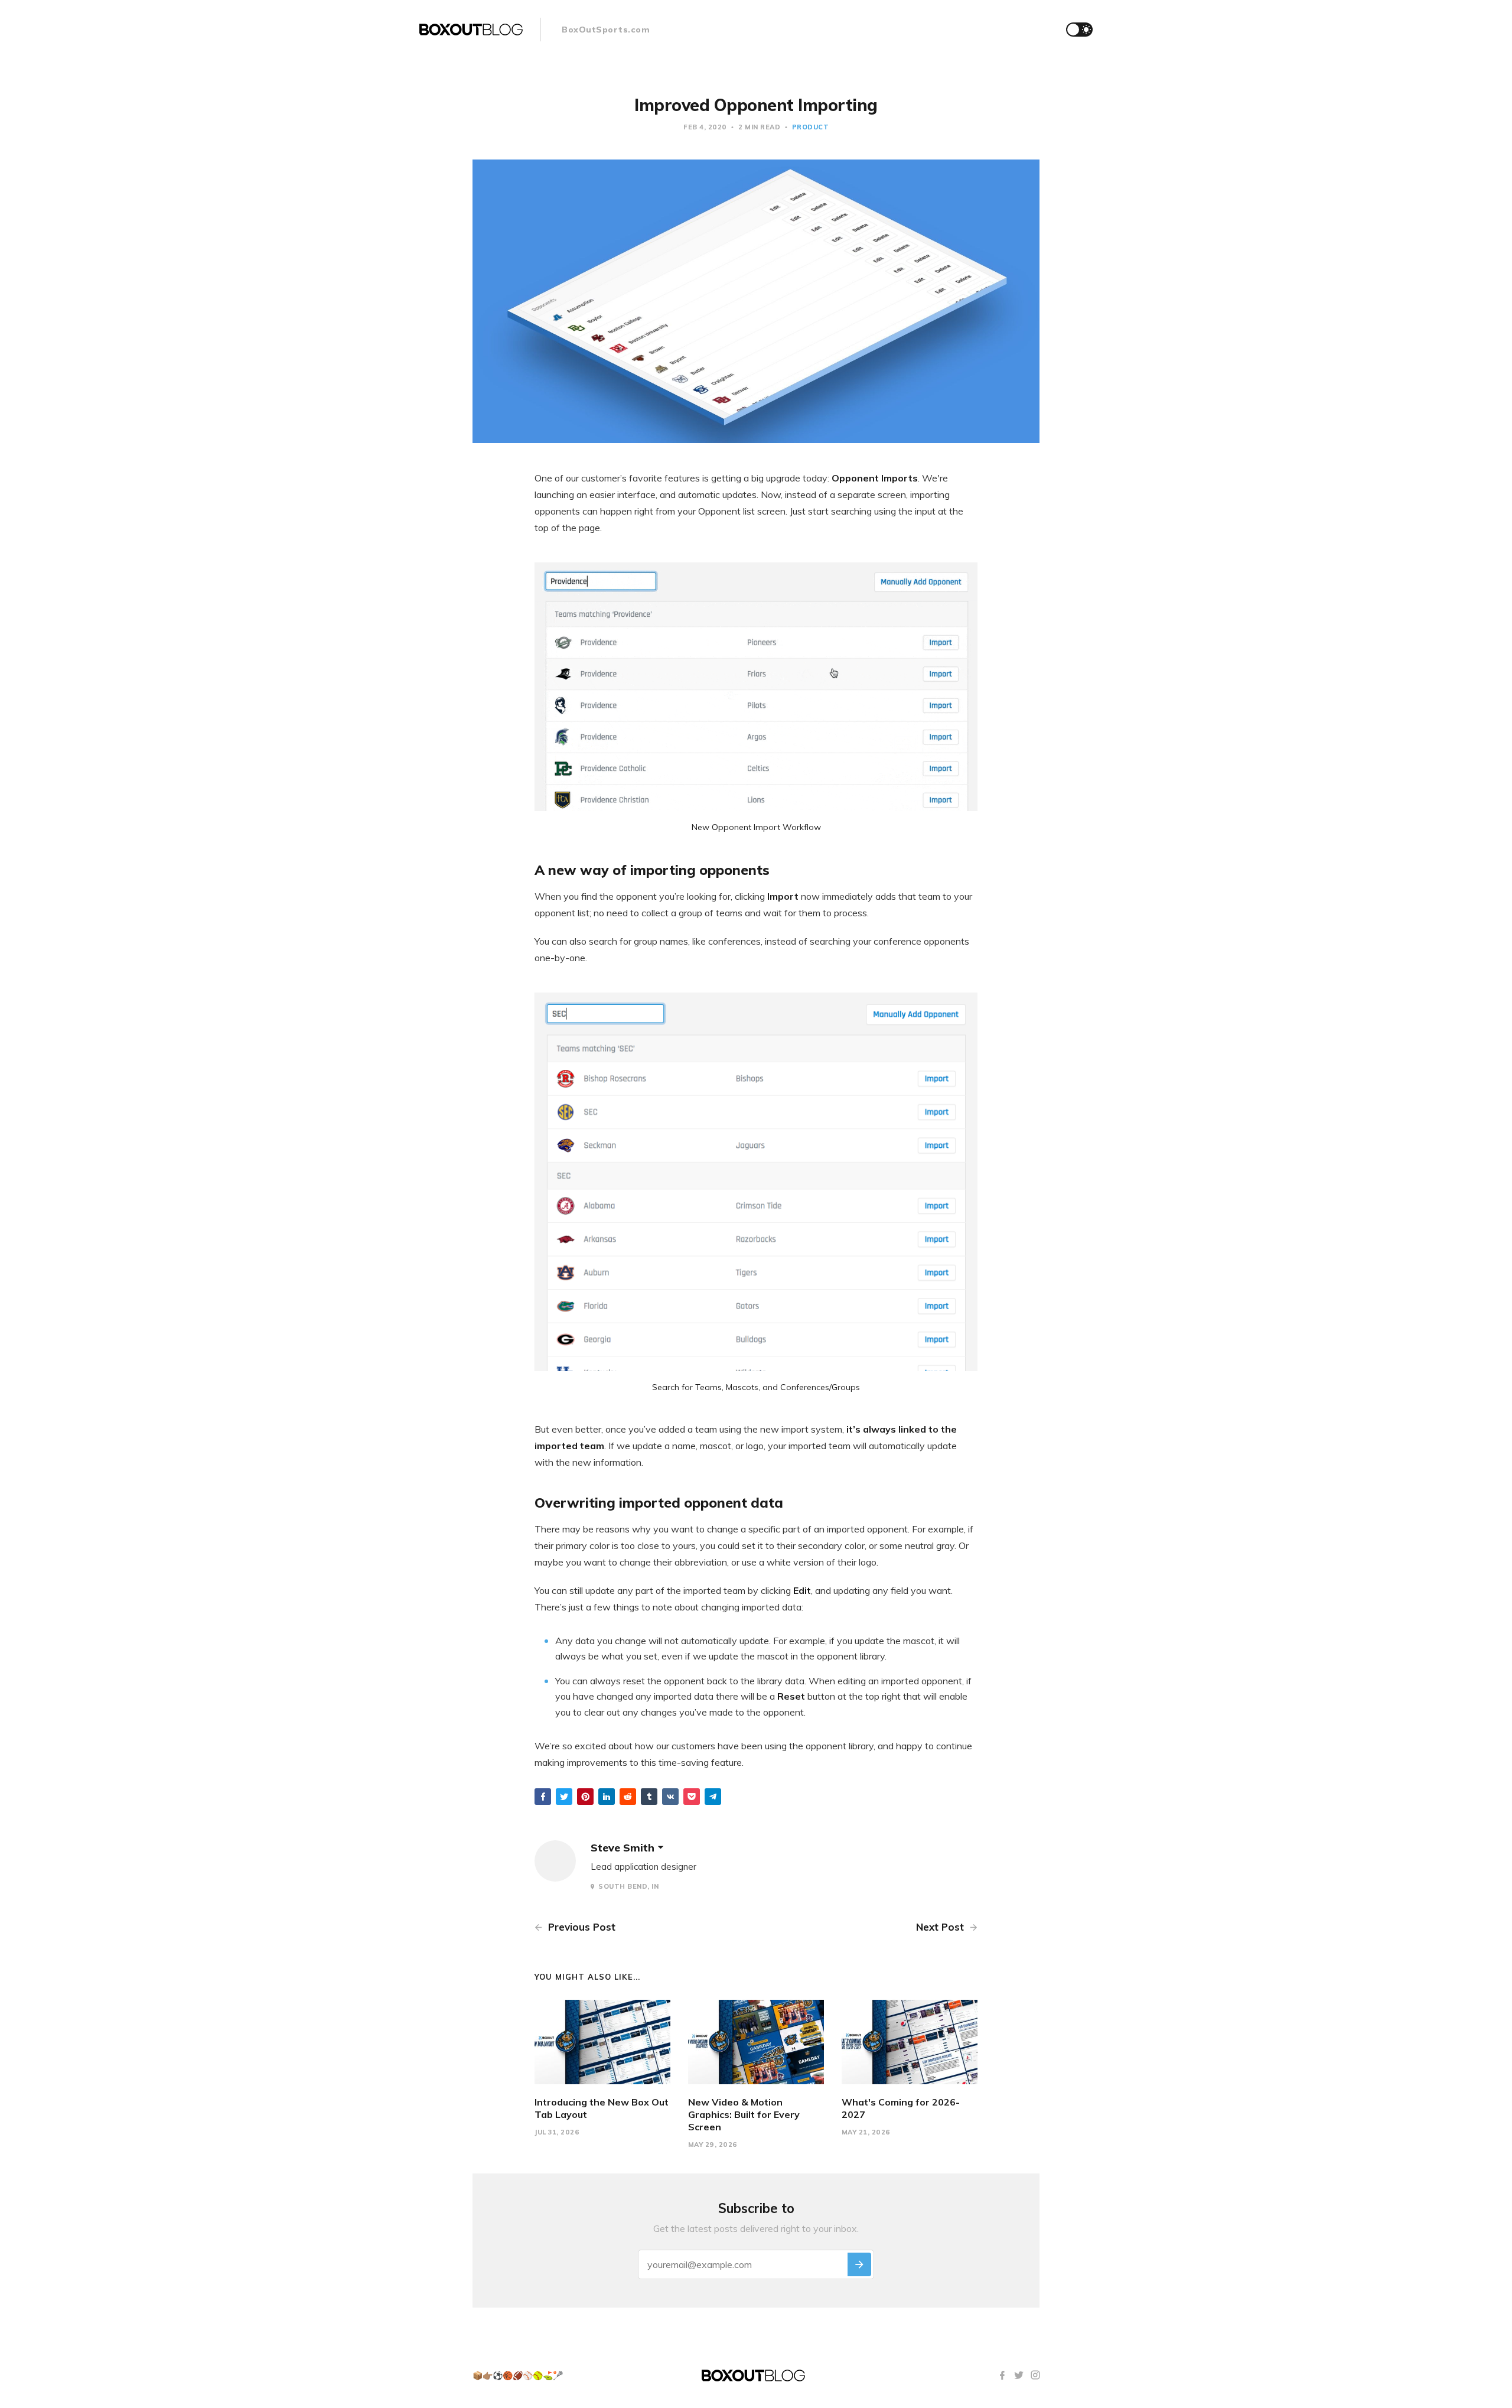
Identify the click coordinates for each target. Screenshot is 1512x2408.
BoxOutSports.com (606, 30)
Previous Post (580, 1927)
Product (811, 127)
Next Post (941, 1927)
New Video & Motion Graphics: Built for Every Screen (744, 2114)
